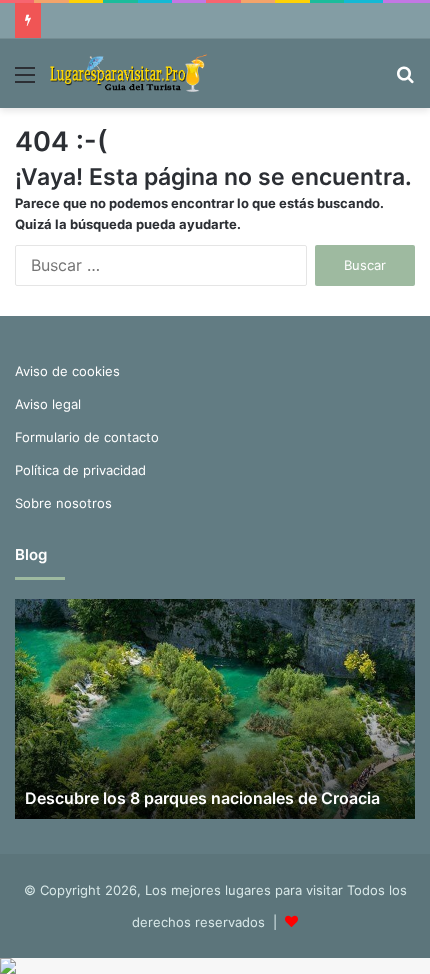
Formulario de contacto (87, 437)
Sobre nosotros (63, 503)
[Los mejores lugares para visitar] (130, 73)
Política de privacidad (80, 470)
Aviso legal (48, 404)
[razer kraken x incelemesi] (215, 966)
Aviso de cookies (67, 371)
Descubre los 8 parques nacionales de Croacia (202, 798)
